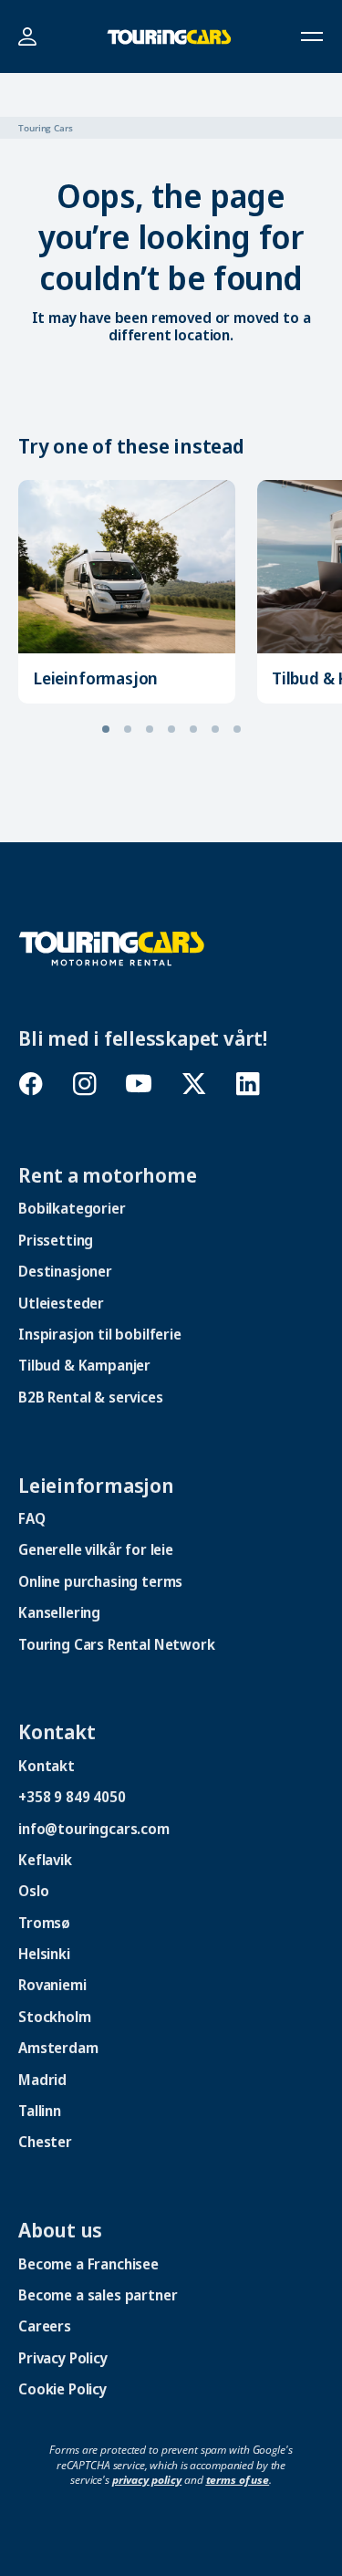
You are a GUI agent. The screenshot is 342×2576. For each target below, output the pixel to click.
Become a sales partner (98, 2295)
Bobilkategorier (72, 1208)
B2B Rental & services (91, 1397)
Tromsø (44, 1923)
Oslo (33, 1891)
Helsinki (44, 1954)
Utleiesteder (61, 1303)
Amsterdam (58, 2048)
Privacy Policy (63, 2358)
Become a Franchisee (88, 2264)
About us (60, 2229)
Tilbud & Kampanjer (84, 1365)
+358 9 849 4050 (72, 1797)
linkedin (248, 1084)
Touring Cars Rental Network (117, 1644)
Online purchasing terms (100, 1581)
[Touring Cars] (112, 947)
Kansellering (59, 1612)
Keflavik (45, 1860)
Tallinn (40, 2111)
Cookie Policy (62, 2389)
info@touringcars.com (94, 1829)
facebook (31, 1084)
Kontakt (57, 1731)
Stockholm (55, 2017)
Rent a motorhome (107, 1174)
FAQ (32, 1518)
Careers (45, 2326)
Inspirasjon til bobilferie (100, 1334)
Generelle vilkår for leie (96, 1549)
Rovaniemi (52, 1985)
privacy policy (147, 2480)
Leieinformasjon (95, 678)
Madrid (42, 2080)
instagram (84, 1084)
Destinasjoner (65, 1271)
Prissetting (56, 1240)
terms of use (238, 2480)
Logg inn (27, 37)
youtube (139, 1084)
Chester (45, 2142)
